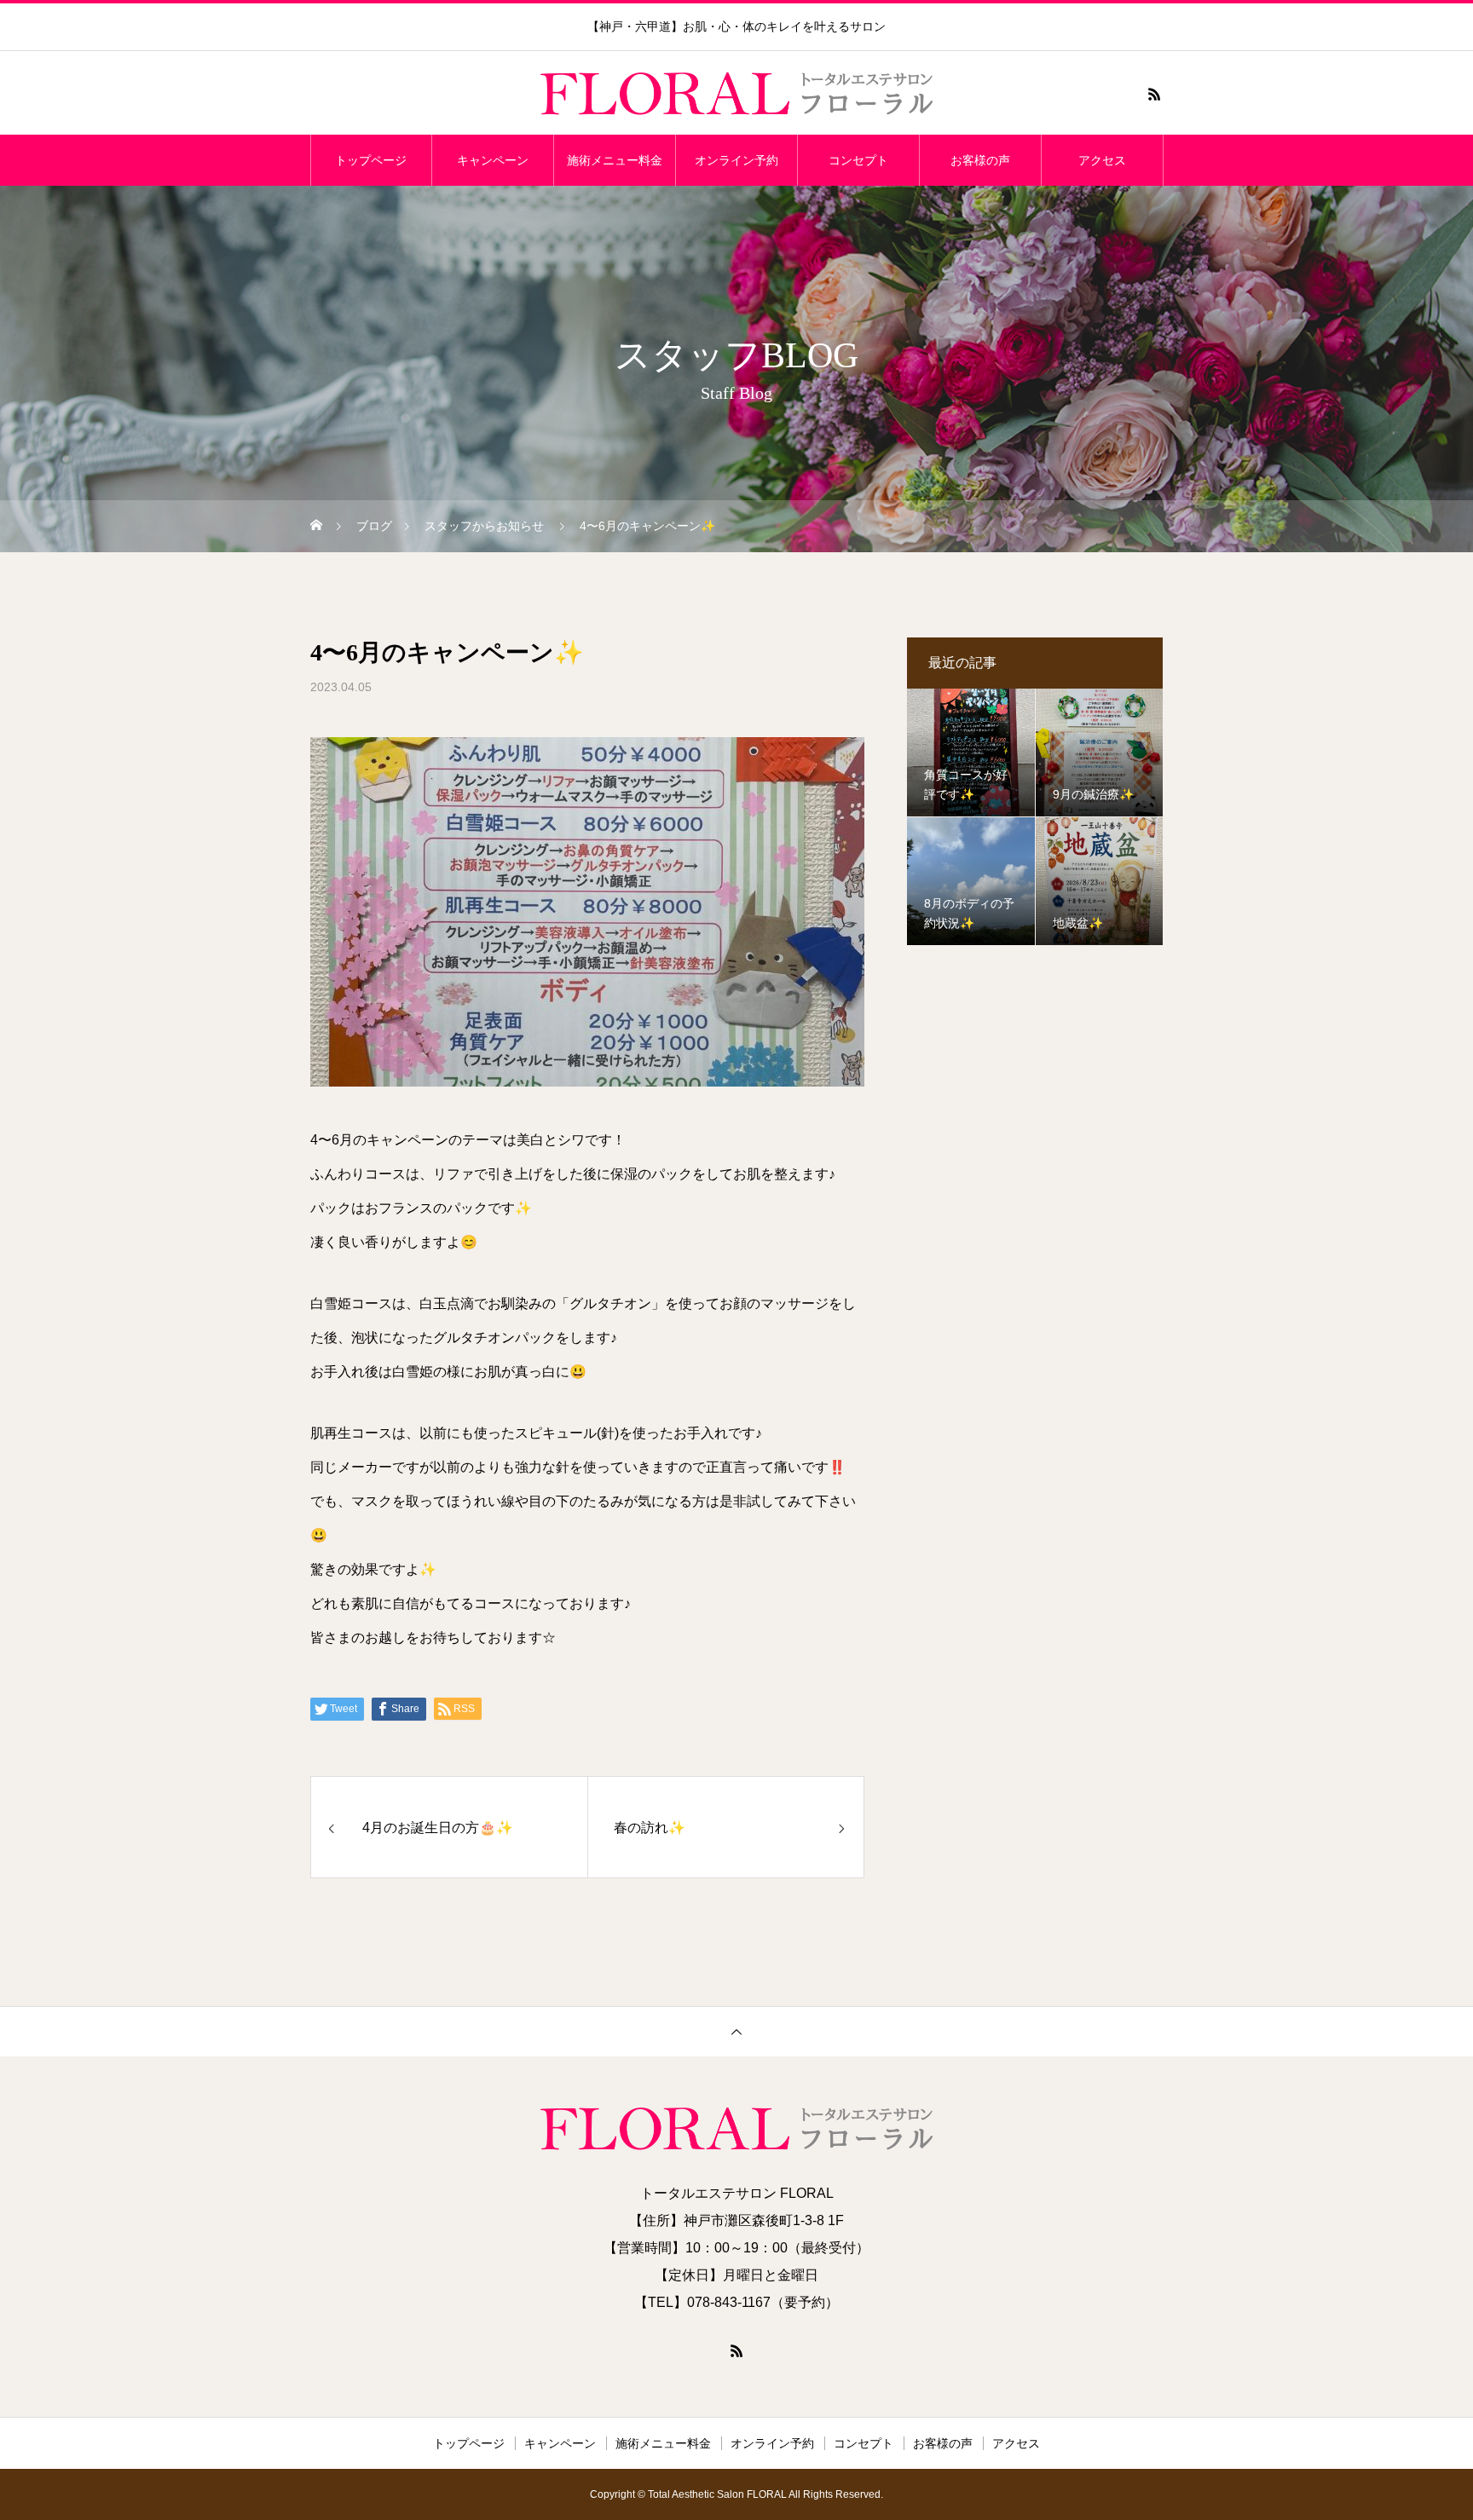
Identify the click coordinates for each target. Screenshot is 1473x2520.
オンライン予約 (736, 160)
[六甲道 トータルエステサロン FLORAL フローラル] (736, 94)
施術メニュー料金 (615, 160)
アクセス (1102, 160)
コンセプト (858, 160)
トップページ (371, 160)
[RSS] (1154, 94)
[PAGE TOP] (736, 2031)
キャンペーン (493, 160)
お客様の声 (980, 160)
